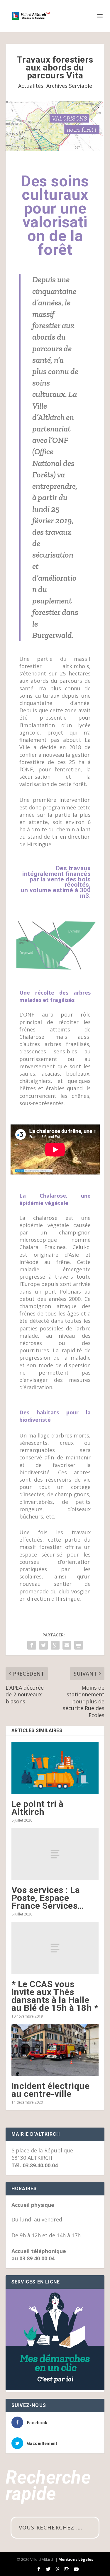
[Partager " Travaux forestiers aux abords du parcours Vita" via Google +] (55, 1645)
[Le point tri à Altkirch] (55, 1768)
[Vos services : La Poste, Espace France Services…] (55, 1854)
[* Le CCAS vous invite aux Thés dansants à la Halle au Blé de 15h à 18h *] (55, 1948)
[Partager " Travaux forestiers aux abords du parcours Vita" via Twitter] (43, 1645)
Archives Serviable (69, 86)
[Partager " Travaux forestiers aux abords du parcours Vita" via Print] (79, 1645)
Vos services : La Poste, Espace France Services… (48, 1898)
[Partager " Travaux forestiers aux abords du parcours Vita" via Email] (67, 1645)
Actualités (31, 86)
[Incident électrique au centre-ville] (55, 2050)
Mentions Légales (76, 2559)
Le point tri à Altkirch (38, 1808)
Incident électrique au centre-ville (51, 2090)
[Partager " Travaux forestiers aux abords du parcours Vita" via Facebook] (32, 1645)
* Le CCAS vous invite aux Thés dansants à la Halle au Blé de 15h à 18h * (55, 1996)
